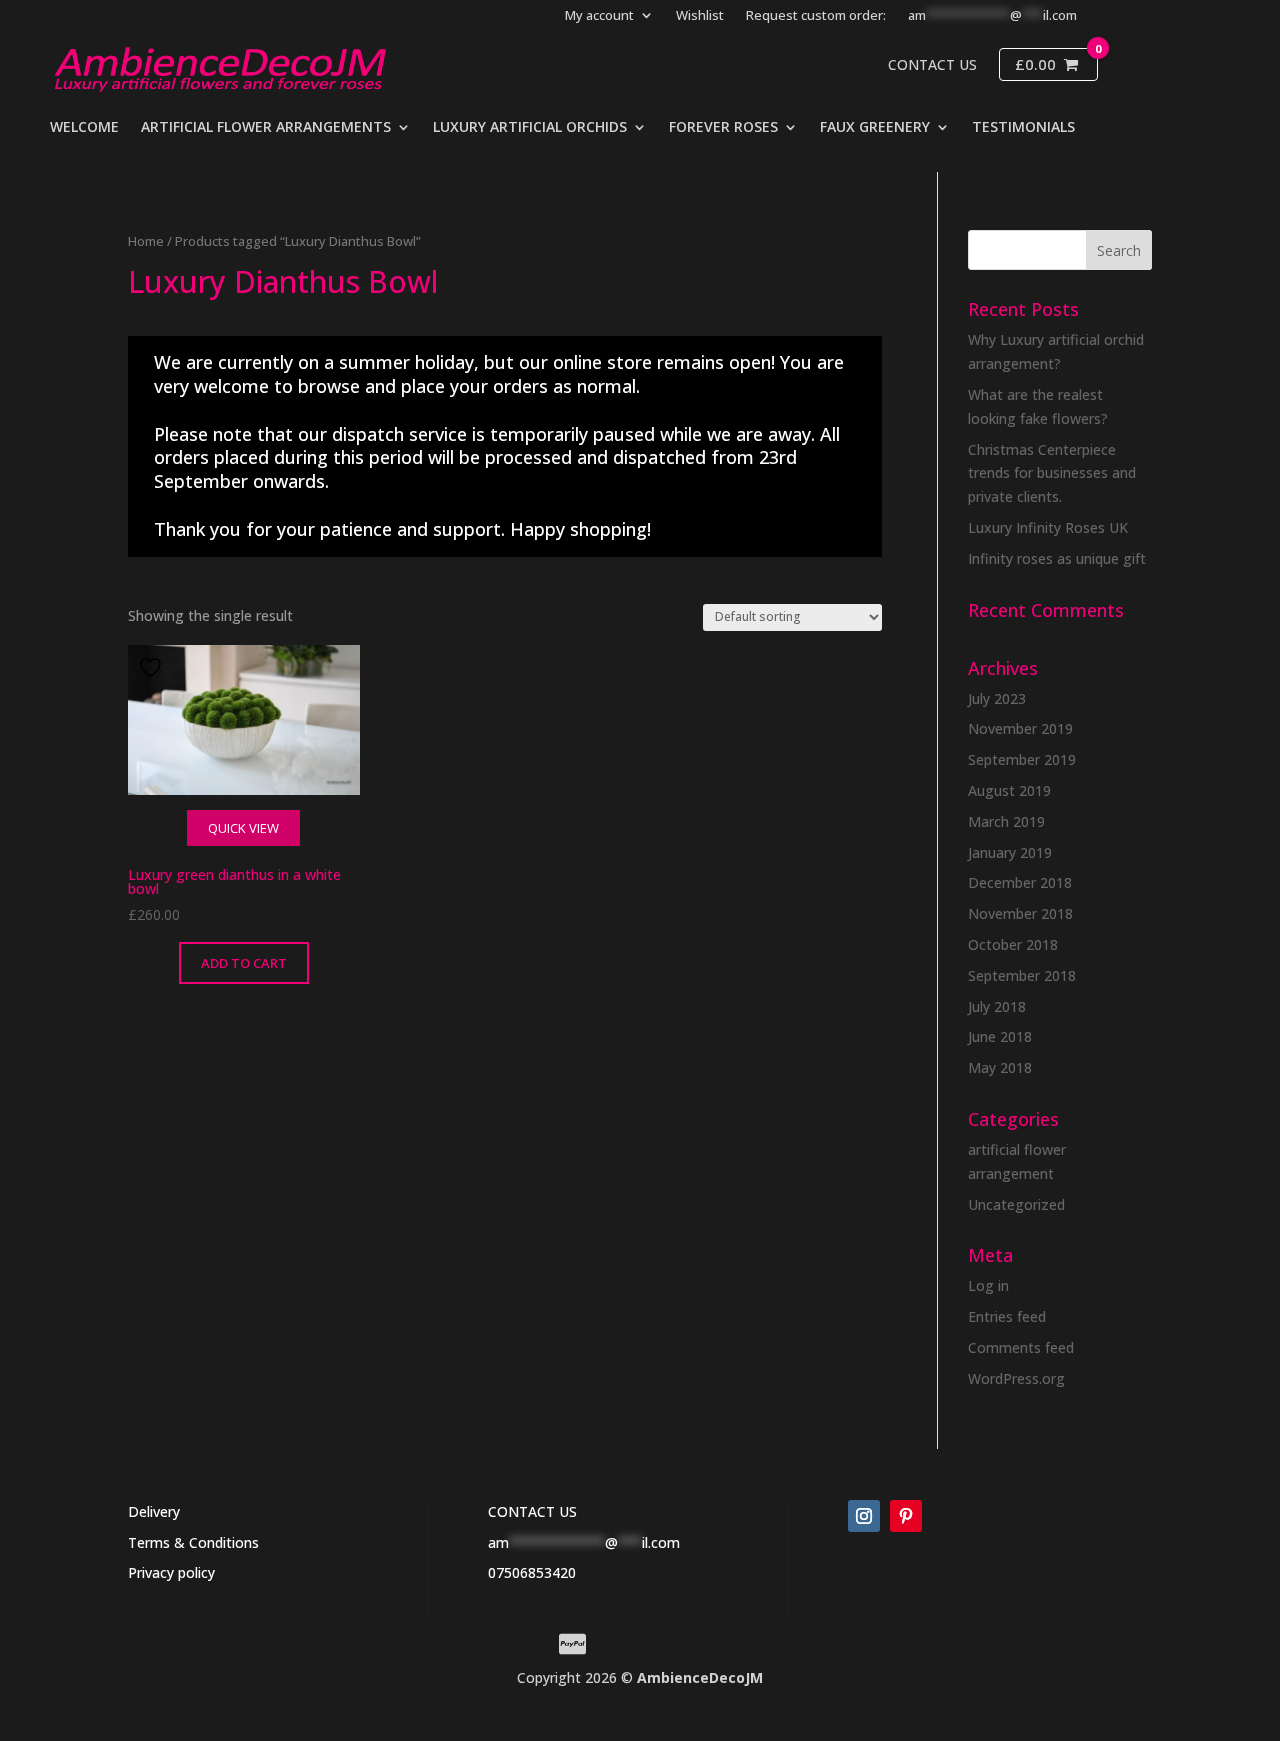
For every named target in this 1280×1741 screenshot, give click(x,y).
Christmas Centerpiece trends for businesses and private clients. (1052, 473)
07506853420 (532, 1572)
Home (146, 241)
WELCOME (84, 128)
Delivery (154, 1511)
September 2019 (1022, 759)
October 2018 (1013, 944)
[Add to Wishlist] (153, 667)
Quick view (243, 828)
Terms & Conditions (193, 1542)
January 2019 (1010, 852)
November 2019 (1020, 728)
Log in (988, 1285)
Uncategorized (1016, 1204)
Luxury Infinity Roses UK (1048, 527)
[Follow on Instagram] (864, 1516)
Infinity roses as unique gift (1057, 558)
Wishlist (700, 16)
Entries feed (1007, 1316)
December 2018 (1020, 882)
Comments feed (1021, 1347)
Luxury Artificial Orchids (530, 128)
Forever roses (723, 128)
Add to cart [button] (244, 963)
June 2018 (1000, 1036)
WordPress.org (1016, 1378)
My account (599, 16)
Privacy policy (171, 1572)
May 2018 (1000, 1067)
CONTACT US (532, 1511)
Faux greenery (875, 128)
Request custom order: (816, 16)
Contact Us (932, 65)
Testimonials (1023, 128)
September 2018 (1022, 975)
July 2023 (997, 698)
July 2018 (997, 1006)
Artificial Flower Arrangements (266, 128)
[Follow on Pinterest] (906, 1516)
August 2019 (1009, 790)
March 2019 (1006, 821)
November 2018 (1020, 913)
